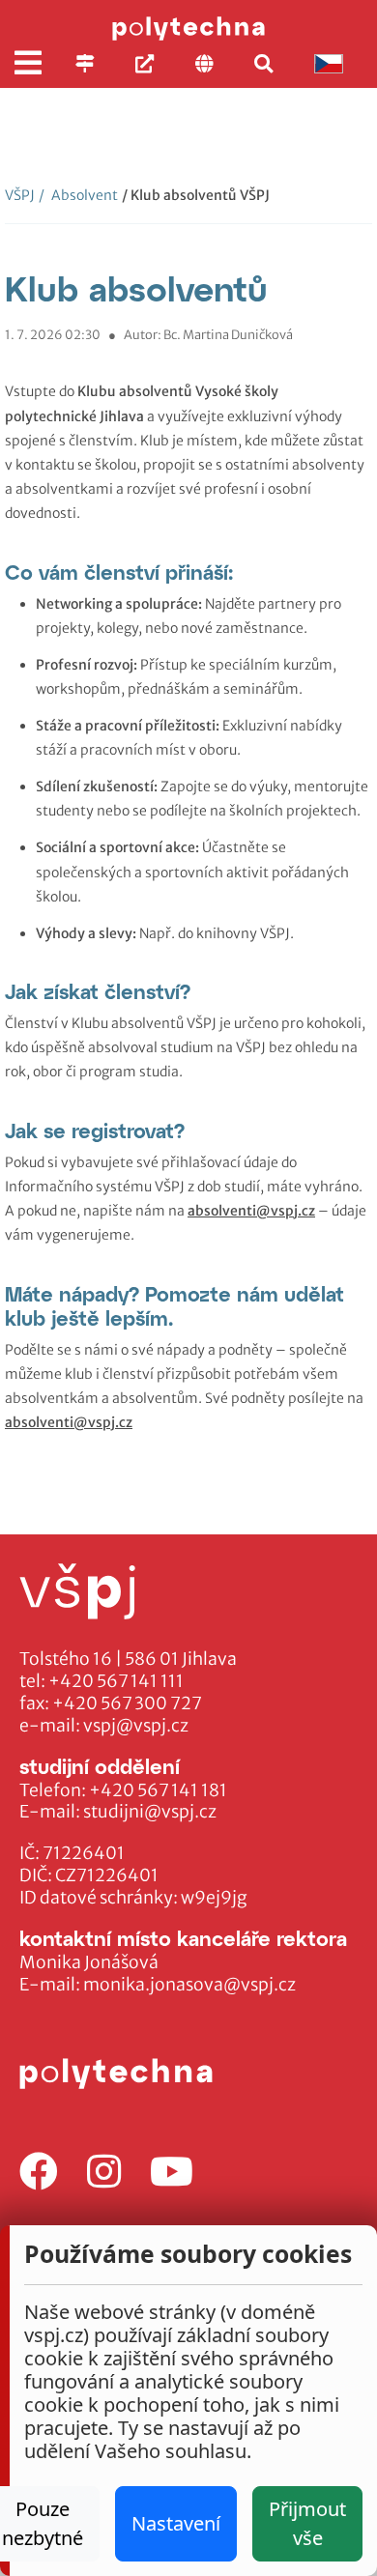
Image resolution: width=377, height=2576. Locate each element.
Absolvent (78, 195)
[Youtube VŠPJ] (172, 2173)
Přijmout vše (307, 2523)
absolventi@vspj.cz (251, 1211)
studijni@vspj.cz (150, 1812)
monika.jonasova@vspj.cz (189, 1985)
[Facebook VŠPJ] (39, 2173)
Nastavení (176, 2523)
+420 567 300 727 (127, 1703)
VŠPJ (20, 195)
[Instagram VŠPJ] (104, 2173)
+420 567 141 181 (158, 1790)
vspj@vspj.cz (136, 1726)
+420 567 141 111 (116, 1681)
